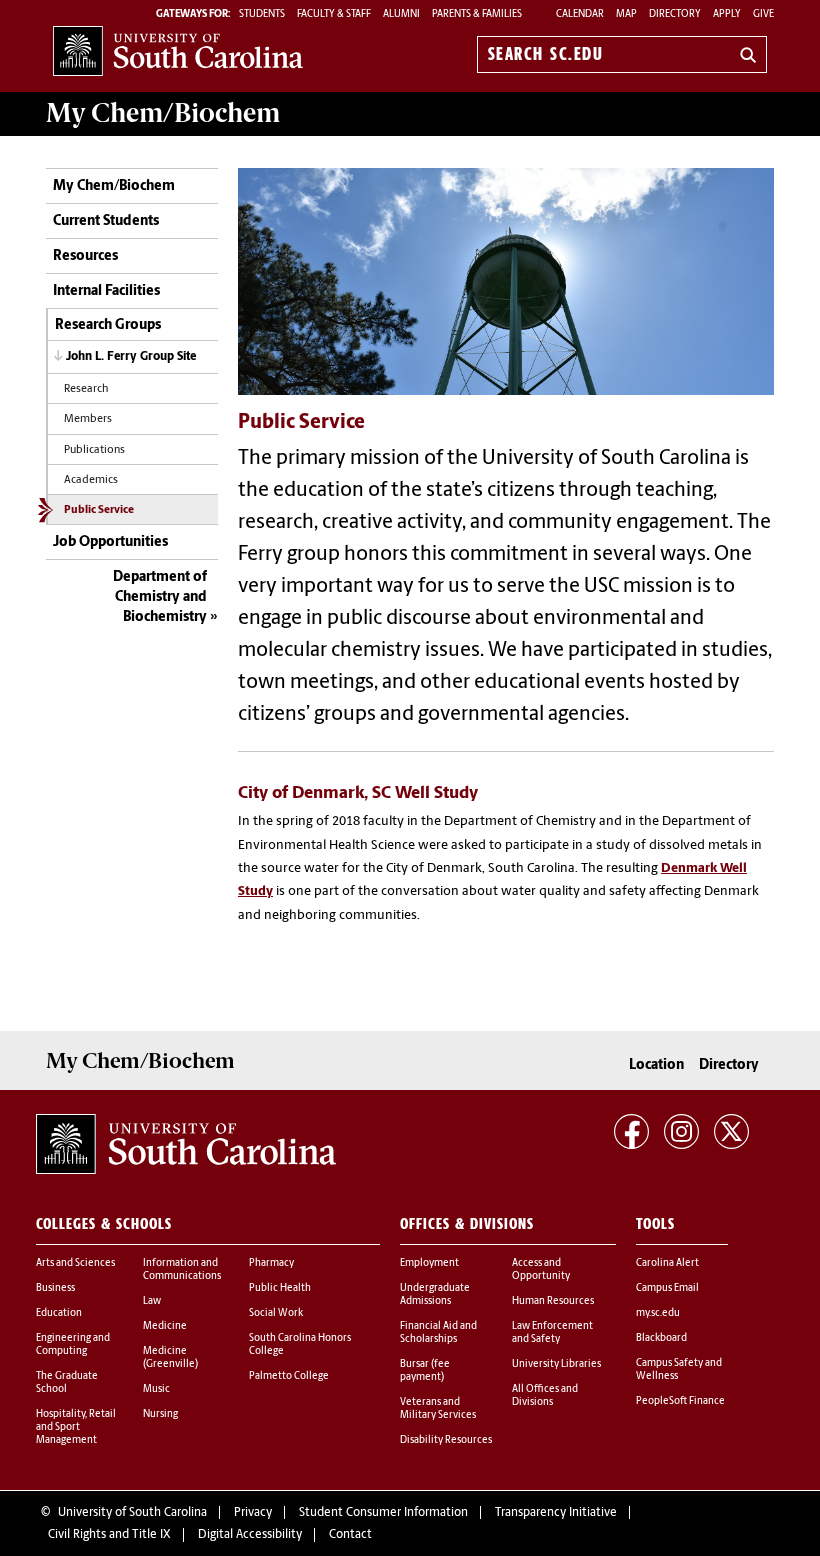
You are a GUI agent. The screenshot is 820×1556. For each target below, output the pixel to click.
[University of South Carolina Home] (178, 50)
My (163, 113)
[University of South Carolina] (186, 1144)
